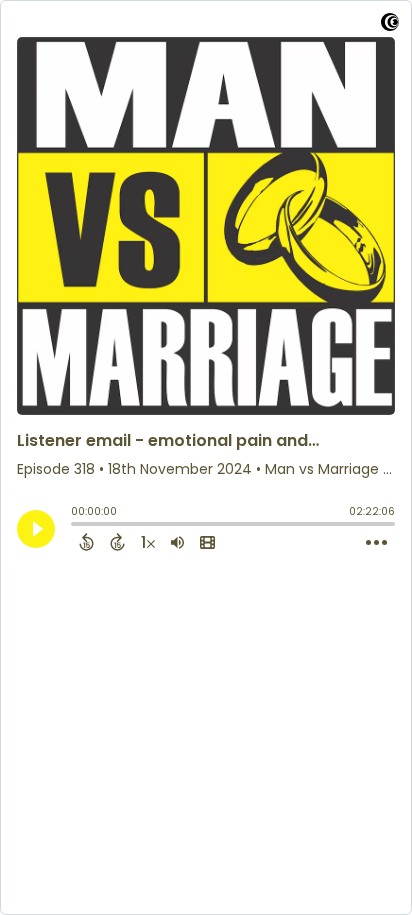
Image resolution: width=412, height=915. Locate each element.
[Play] (36, 529)
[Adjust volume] (177, 542)
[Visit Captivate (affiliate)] (390, 25)
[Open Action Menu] (376, 543)
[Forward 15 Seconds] (117, 542)
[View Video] (207, 542)
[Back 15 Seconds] (86, 542)
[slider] (76, 526)
